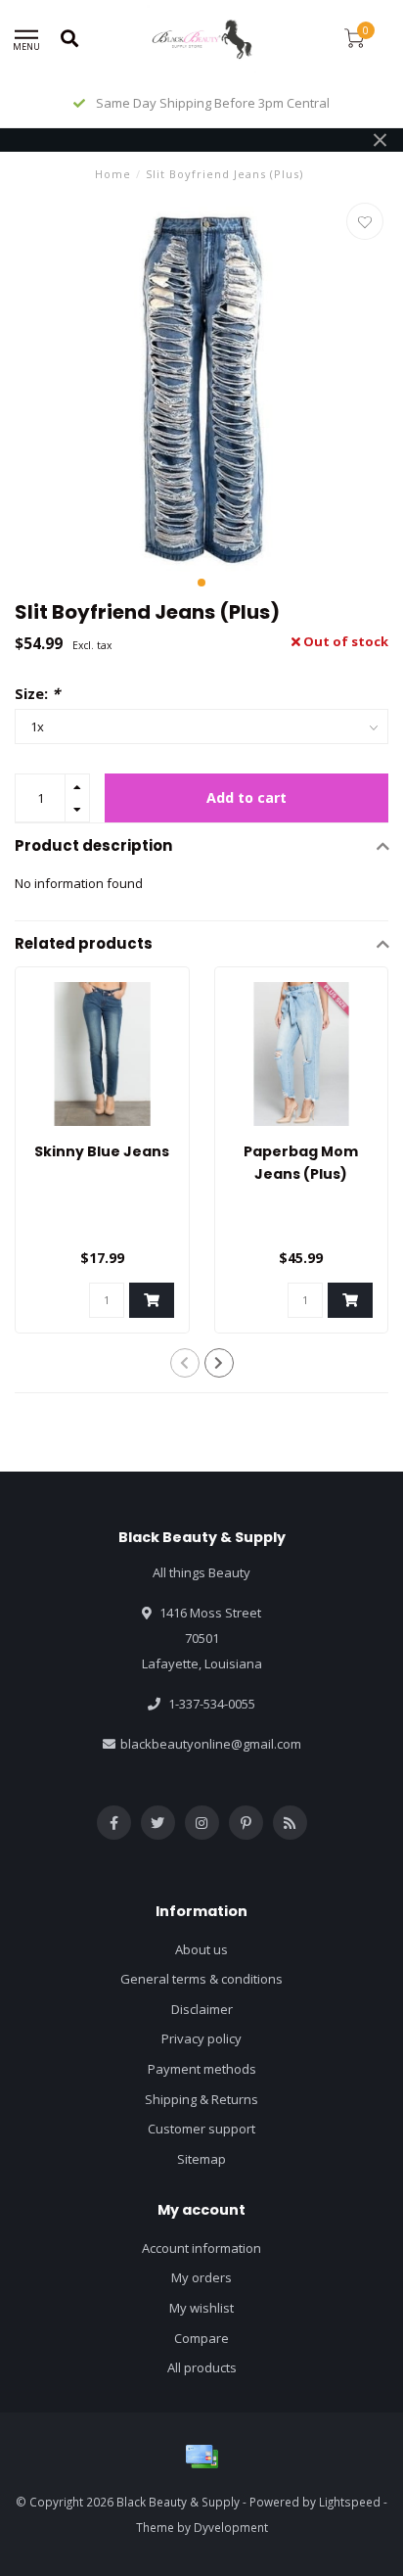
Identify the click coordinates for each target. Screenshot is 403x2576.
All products (202, 2367)
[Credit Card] (201, 2457)
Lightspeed (350, 2502)
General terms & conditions (201, 1979)
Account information (201, 2248)
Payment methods (202, 2069)
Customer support (201, 2129)
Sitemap (201, 2159)
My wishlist (201, 2308)
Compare (201, 2338)
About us (201, 1949)
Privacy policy (201, 2038)
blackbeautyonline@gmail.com (211, 1744)
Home (113, 174)
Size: (37, 693)
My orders (201, 2277)
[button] (201, 583)
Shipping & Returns (201, 2099)
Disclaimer (202, 2009)
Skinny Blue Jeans (102, 1151)
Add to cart (246, 797)
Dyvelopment (231, 2527)
